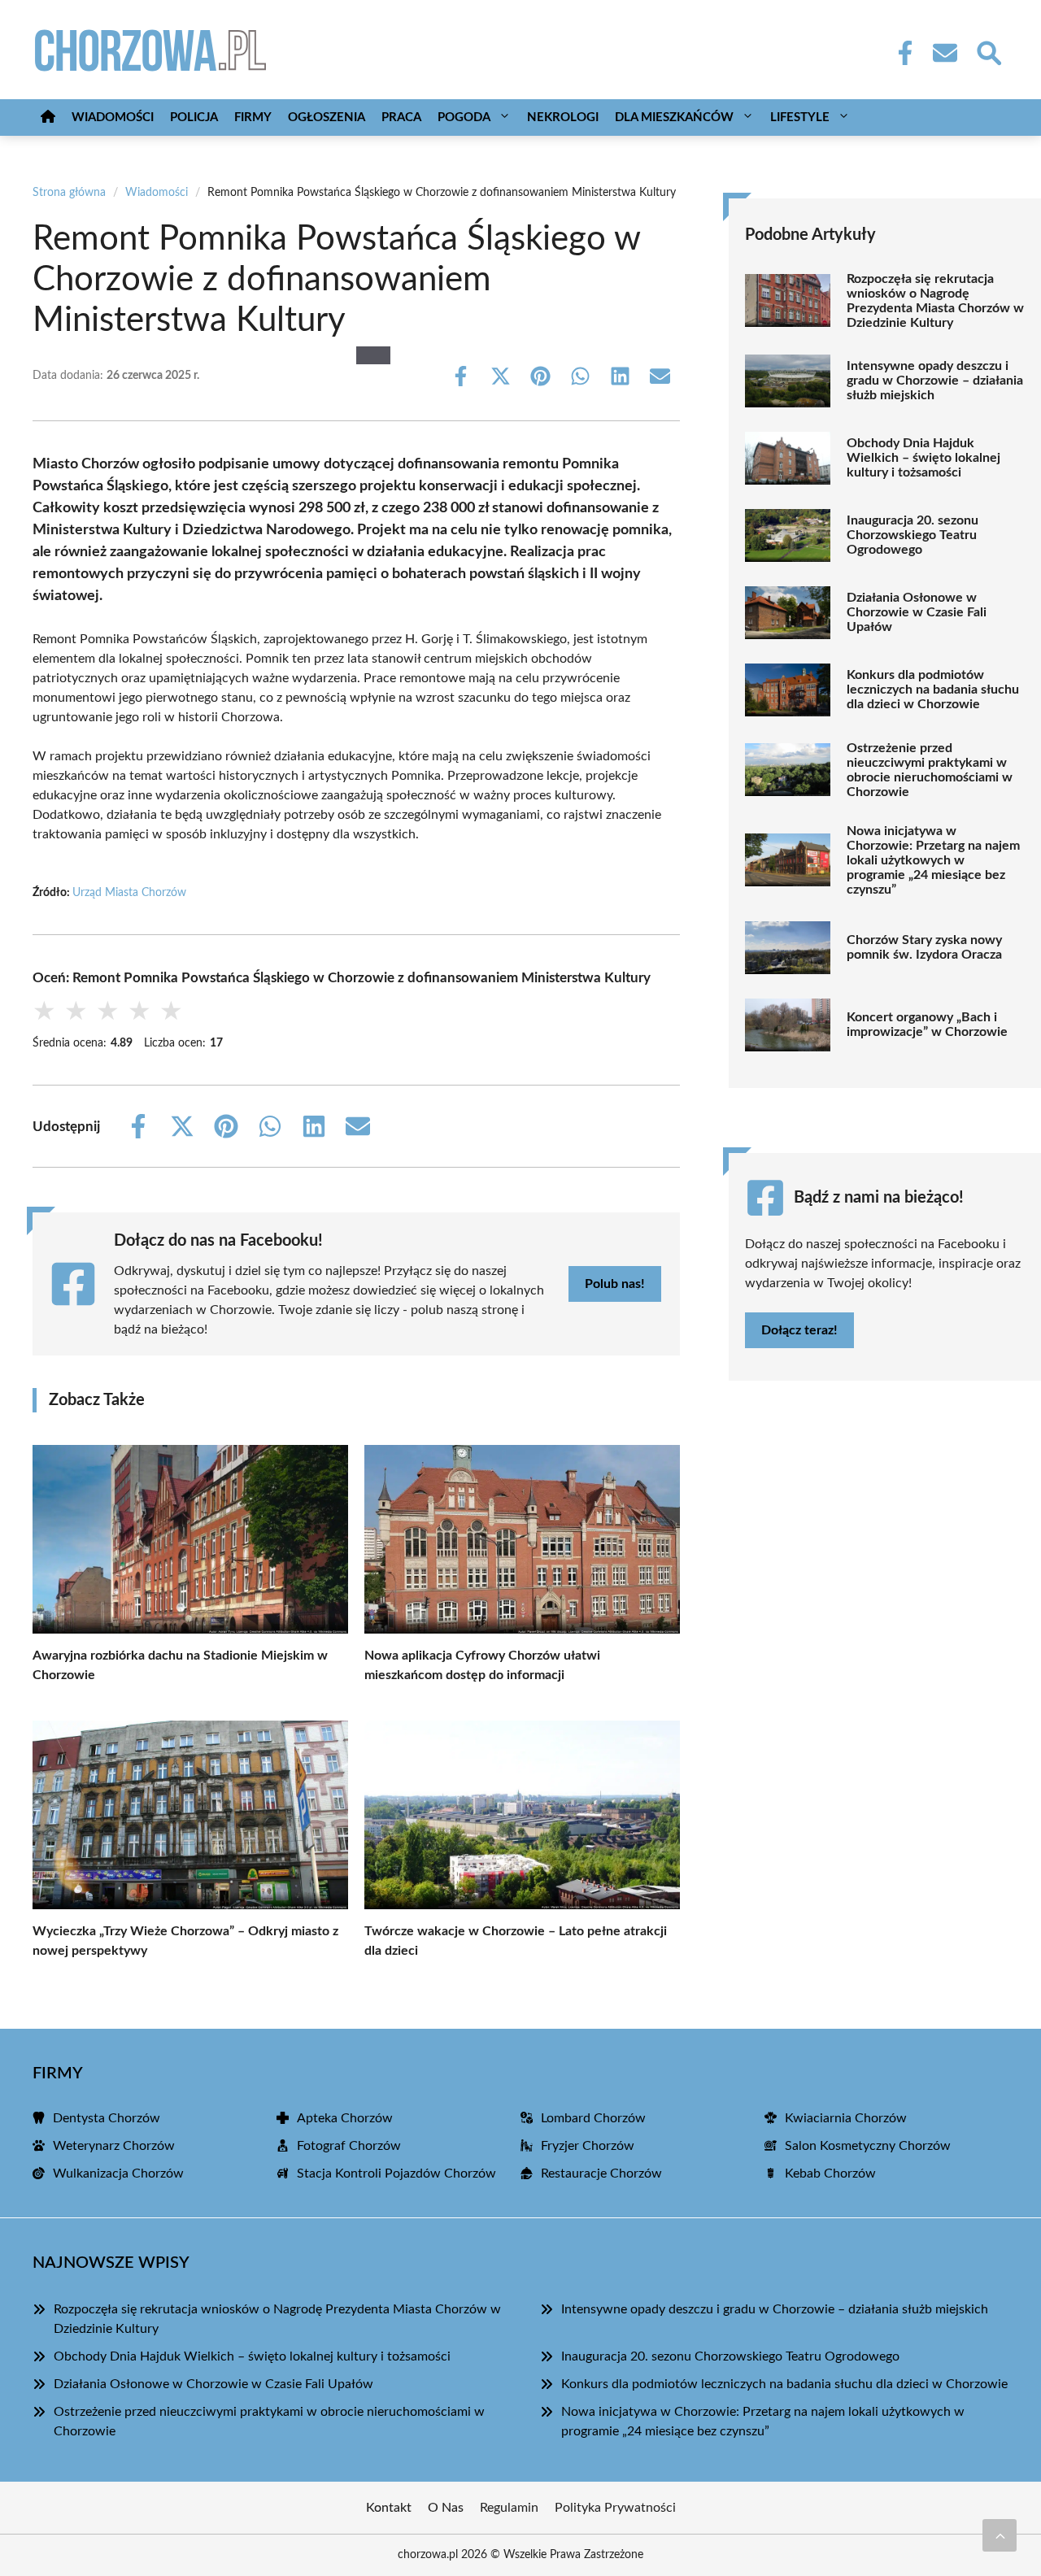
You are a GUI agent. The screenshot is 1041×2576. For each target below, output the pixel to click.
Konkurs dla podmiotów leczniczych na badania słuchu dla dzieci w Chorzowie (933, 690)
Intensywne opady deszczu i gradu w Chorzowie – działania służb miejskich (935, 381)
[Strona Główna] (48, 117)
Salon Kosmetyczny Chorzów (868, 2146)
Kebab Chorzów (830, 2173)
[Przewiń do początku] (1000, 2535)
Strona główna (69, 193)
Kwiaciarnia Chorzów (846, 2118)
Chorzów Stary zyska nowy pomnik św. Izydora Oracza (924, 947)
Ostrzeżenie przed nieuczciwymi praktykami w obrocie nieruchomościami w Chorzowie (930, 770)
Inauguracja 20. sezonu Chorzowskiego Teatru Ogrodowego (913, 535)
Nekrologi (563, 117)
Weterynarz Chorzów (114, 2146)
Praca (401, 117)
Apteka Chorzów (345, 2118)
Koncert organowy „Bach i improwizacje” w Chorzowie (927, 1025)
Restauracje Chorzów (601, 2173)
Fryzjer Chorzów (588, 2146)
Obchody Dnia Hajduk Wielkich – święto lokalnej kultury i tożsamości (923, 458)
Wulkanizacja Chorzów (118, 2173)
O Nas (446, 2508)
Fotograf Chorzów (349, 2146)
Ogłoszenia (327, 117)
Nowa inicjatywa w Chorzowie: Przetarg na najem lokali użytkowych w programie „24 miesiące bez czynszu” (933, 860)
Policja (194, 117)
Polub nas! (615, 1284)
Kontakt (389, 2508)
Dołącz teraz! (799, 1330)
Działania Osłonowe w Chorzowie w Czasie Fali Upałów (917, 612)
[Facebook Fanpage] (900, 53)
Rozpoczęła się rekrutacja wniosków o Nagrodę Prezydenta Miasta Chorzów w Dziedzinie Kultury (935, 301)
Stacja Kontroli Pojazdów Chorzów (396, 2173)
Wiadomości (113, 117)
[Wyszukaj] (988, 51)
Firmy (253, 117)
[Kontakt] (944, 53)
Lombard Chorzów (593, 2118)
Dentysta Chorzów (107, 2118)
